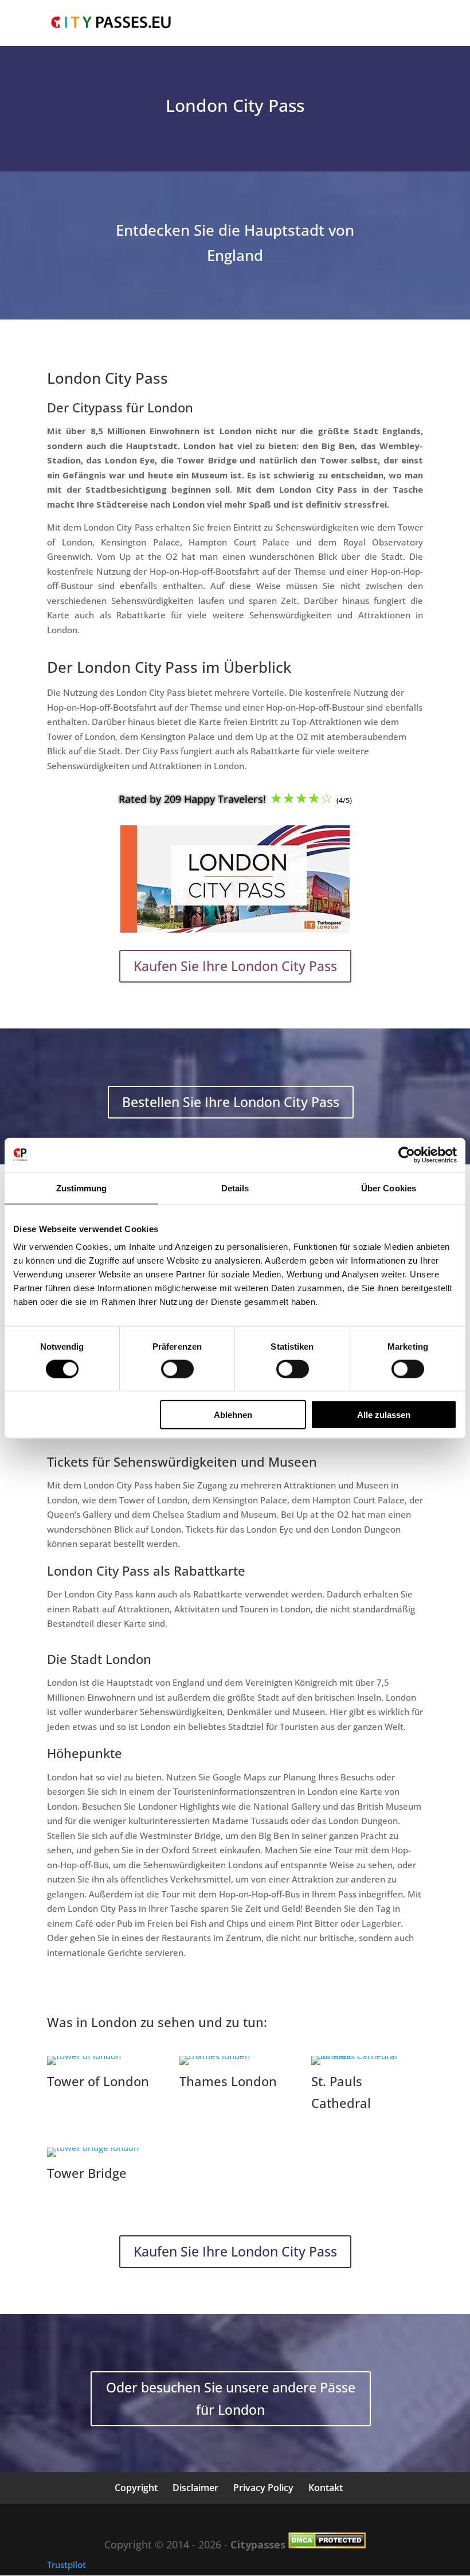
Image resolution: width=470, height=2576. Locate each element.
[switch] (177, 1369)
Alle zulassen (384, 1415)
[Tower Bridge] (93, 2148)
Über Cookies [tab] (389, 1188)
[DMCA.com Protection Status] (327, 2544)
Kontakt (326, 2488)
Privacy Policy (263, 2488)
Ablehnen (233, 1415)
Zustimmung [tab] (82, 1188)
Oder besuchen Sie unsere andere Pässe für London (231, 2398)
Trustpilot (66, 2565)
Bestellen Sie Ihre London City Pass (231, 1102)
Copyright (136, 2488)
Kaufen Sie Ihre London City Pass (235, 966)
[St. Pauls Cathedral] (367, 2056)
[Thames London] (215, 2056)
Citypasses (258, 2544)
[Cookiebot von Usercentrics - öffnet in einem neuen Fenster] (407, 1155)
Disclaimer (195, 2488)
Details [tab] (235, 1188)
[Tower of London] (84, 2056)
